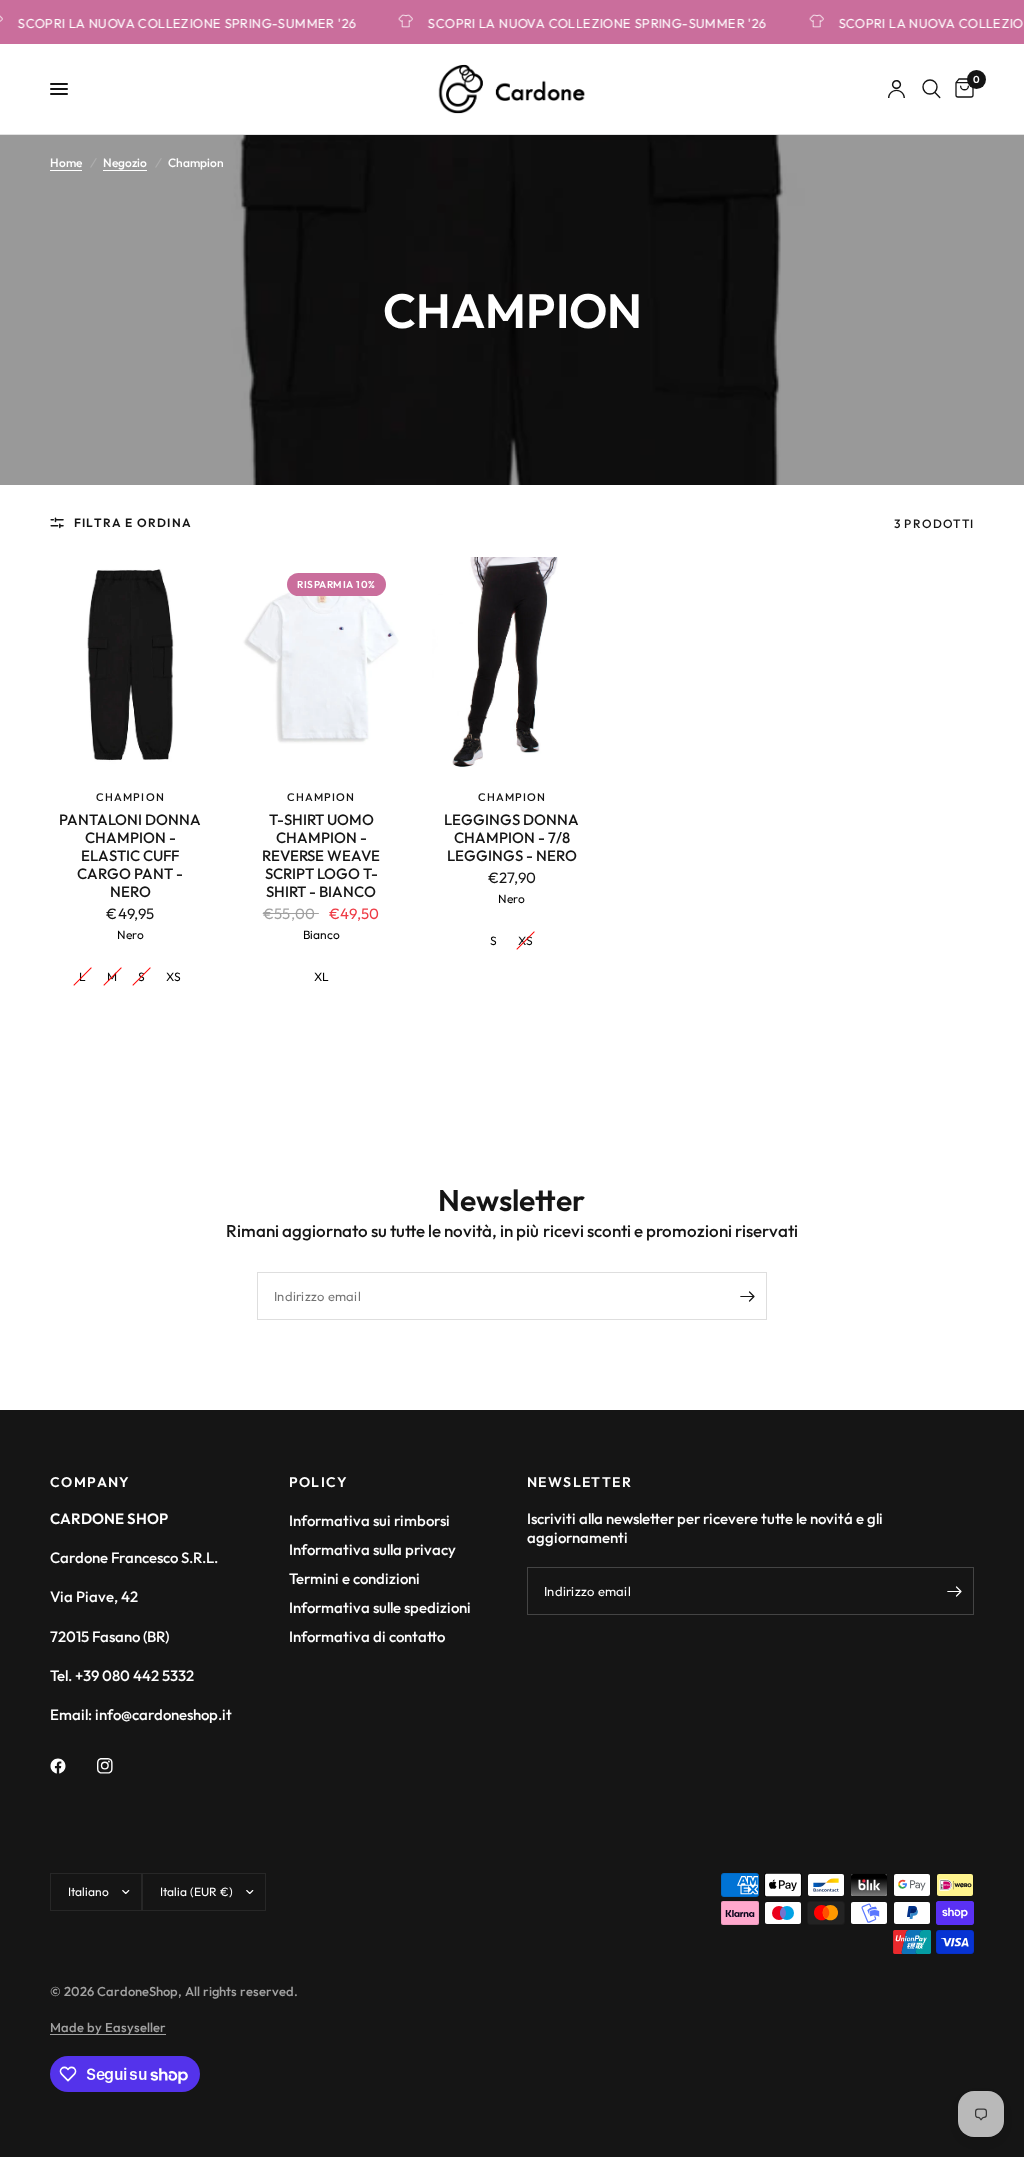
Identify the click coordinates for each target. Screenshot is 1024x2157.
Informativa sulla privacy (372, 1549)
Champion (130, 797)
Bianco (321, 934)
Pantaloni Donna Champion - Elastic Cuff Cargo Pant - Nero (130, 856)
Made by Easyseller (108, 2027)
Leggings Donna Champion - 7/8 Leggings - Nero (511, 838)
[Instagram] (119, 1766)
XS (173, 976)
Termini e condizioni (354, 1578)
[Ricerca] (931, 89)
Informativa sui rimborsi (369, 1520)
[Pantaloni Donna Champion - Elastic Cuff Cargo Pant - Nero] (130, 664)
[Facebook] (72, 1766)
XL (321, 976)
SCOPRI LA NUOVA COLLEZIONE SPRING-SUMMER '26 (583, 22)
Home (66, 162)
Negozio (125, 162)
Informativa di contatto (367, 1636)
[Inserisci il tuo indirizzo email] (747, 1296)
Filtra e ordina (133, 522)
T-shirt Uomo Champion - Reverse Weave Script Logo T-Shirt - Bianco (321, 856)
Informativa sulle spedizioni (380, 1607)
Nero (130, 934)
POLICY (319, 1482)
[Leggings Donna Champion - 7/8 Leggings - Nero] (512, 664)
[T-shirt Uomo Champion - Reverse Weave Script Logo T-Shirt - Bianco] (321, 664)
